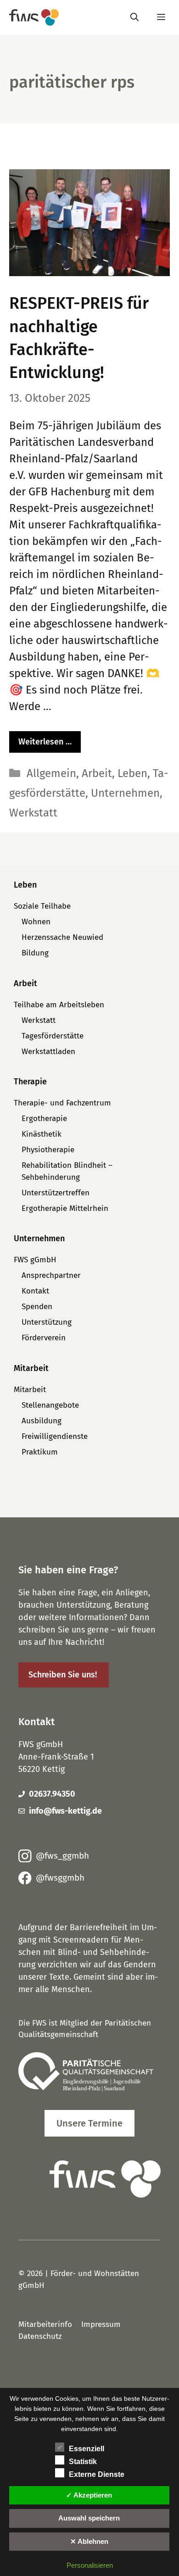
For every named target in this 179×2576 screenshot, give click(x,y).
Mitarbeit (30, 1390)
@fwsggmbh (60, 1878)
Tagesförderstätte (53, 1036)
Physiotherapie (48, 1150)
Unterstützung (47, 1322)
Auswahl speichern (89, 2518)
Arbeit (97, 773)
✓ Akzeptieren (89, 2495)
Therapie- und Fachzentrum (62, 1103)
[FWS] (34, 17)
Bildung (35, 953)
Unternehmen (125, 793)
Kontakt (35, 1291)
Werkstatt (33, 813)
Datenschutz (40, 2336)
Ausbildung (42, 1421)
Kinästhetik (42, 1134)
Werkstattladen (48, 1052)
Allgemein (51, 773)
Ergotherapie (44, 1119)
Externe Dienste (97, 2474)
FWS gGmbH (35, 1260)
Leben (132, 773)
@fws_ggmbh (62, 1856)
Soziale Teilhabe (42, 906)
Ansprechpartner (51, 1275)
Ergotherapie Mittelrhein (65, 1208)
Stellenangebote (50, 1405)
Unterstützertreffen (56, 1193)
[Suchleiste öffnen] (134, 17)
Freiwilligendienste (55, 1436)
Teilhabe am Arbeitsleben (59, 1005)
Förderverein (44, 1338)
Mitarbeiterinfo (45, 2324)
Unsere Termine (89, 2123)
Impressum (101, 2324)
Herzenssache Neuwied (62, 937)
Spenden (37, 1307)
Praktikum (40, 1452)
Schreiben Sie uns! (63, 1675)
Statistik (83, 2462)
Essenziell (87, 2449)
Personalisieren (90, 2565)
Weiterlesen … (45, 742)
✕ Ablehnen (89, 2541)
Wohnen (36, 922)
